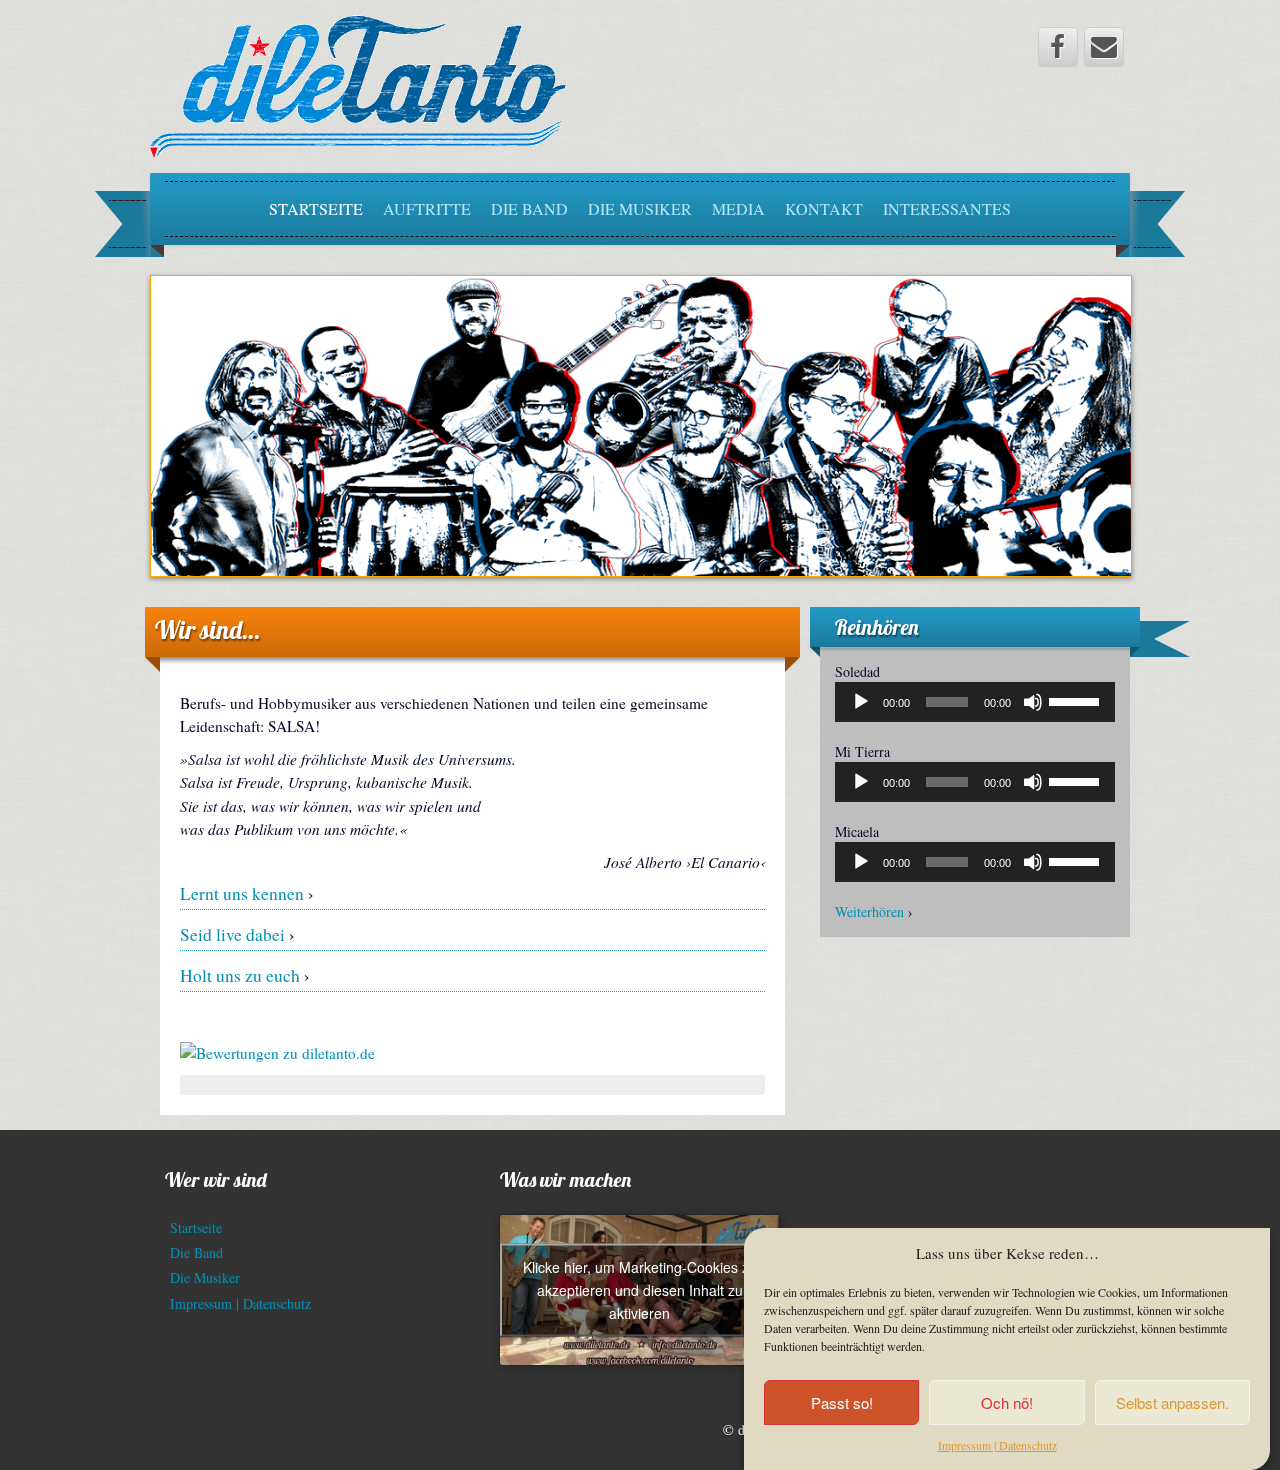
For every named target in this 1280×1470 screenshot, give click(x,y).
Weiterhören (869, 911)
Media (738, 208)
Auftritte (427, 208)
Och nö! (1007, 1402)
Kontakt (824, 208)
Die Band (529, 208)
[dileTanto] (358, 84)
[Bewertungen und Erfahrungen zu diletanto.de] (277, 1051)
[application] (975, 702)
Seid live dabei (232, 934)
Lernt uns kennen (242, 893)
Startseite (316, 208)
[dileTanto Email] (1104, 47)
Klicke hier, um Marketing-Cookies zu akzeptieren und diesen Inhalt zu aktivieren (640, 1290)
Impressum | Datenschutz (997, 1445)
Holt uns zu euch (240, 975)
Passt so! (842, 1402)
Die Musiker (640, 208)
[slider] (1077, 700)
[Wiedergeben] (861, 702)
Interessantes (947, 208)
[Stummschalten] (1033, 702)
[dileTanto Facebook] (1058, 47)
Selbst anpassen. (1172, 1402)
